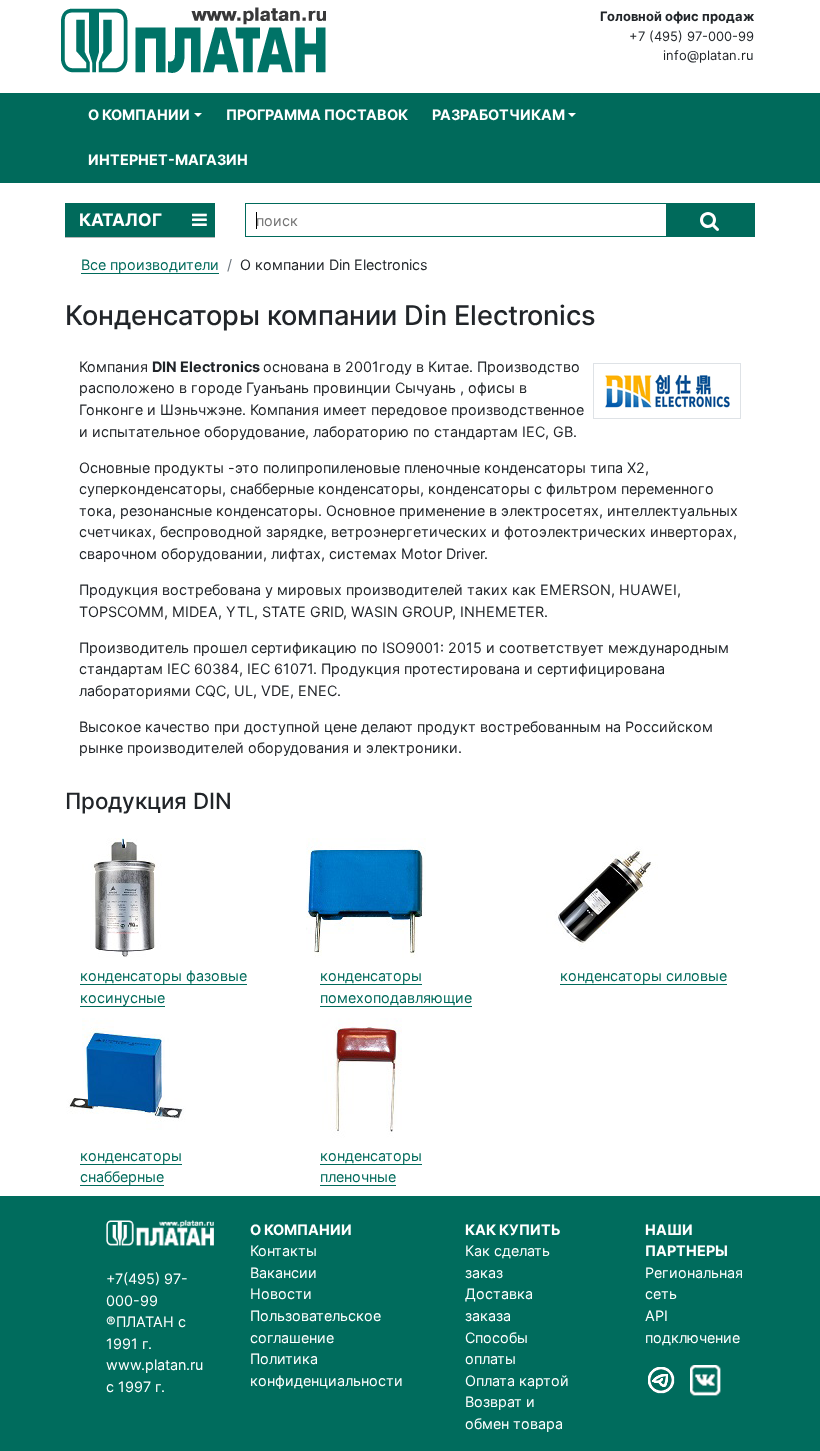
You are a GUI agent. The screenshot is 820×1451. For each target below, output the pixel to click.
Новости (281, 1293)
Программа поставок (317, 114)
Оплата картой (517, 1380)
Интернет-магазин (168, 159)
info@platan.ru (708, 55)
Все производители (150, 264)
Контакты (283, 1250)
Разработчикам (498, 114)
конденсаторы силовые (643, 975)
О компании (139, 114)
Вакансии (283, 1272)
